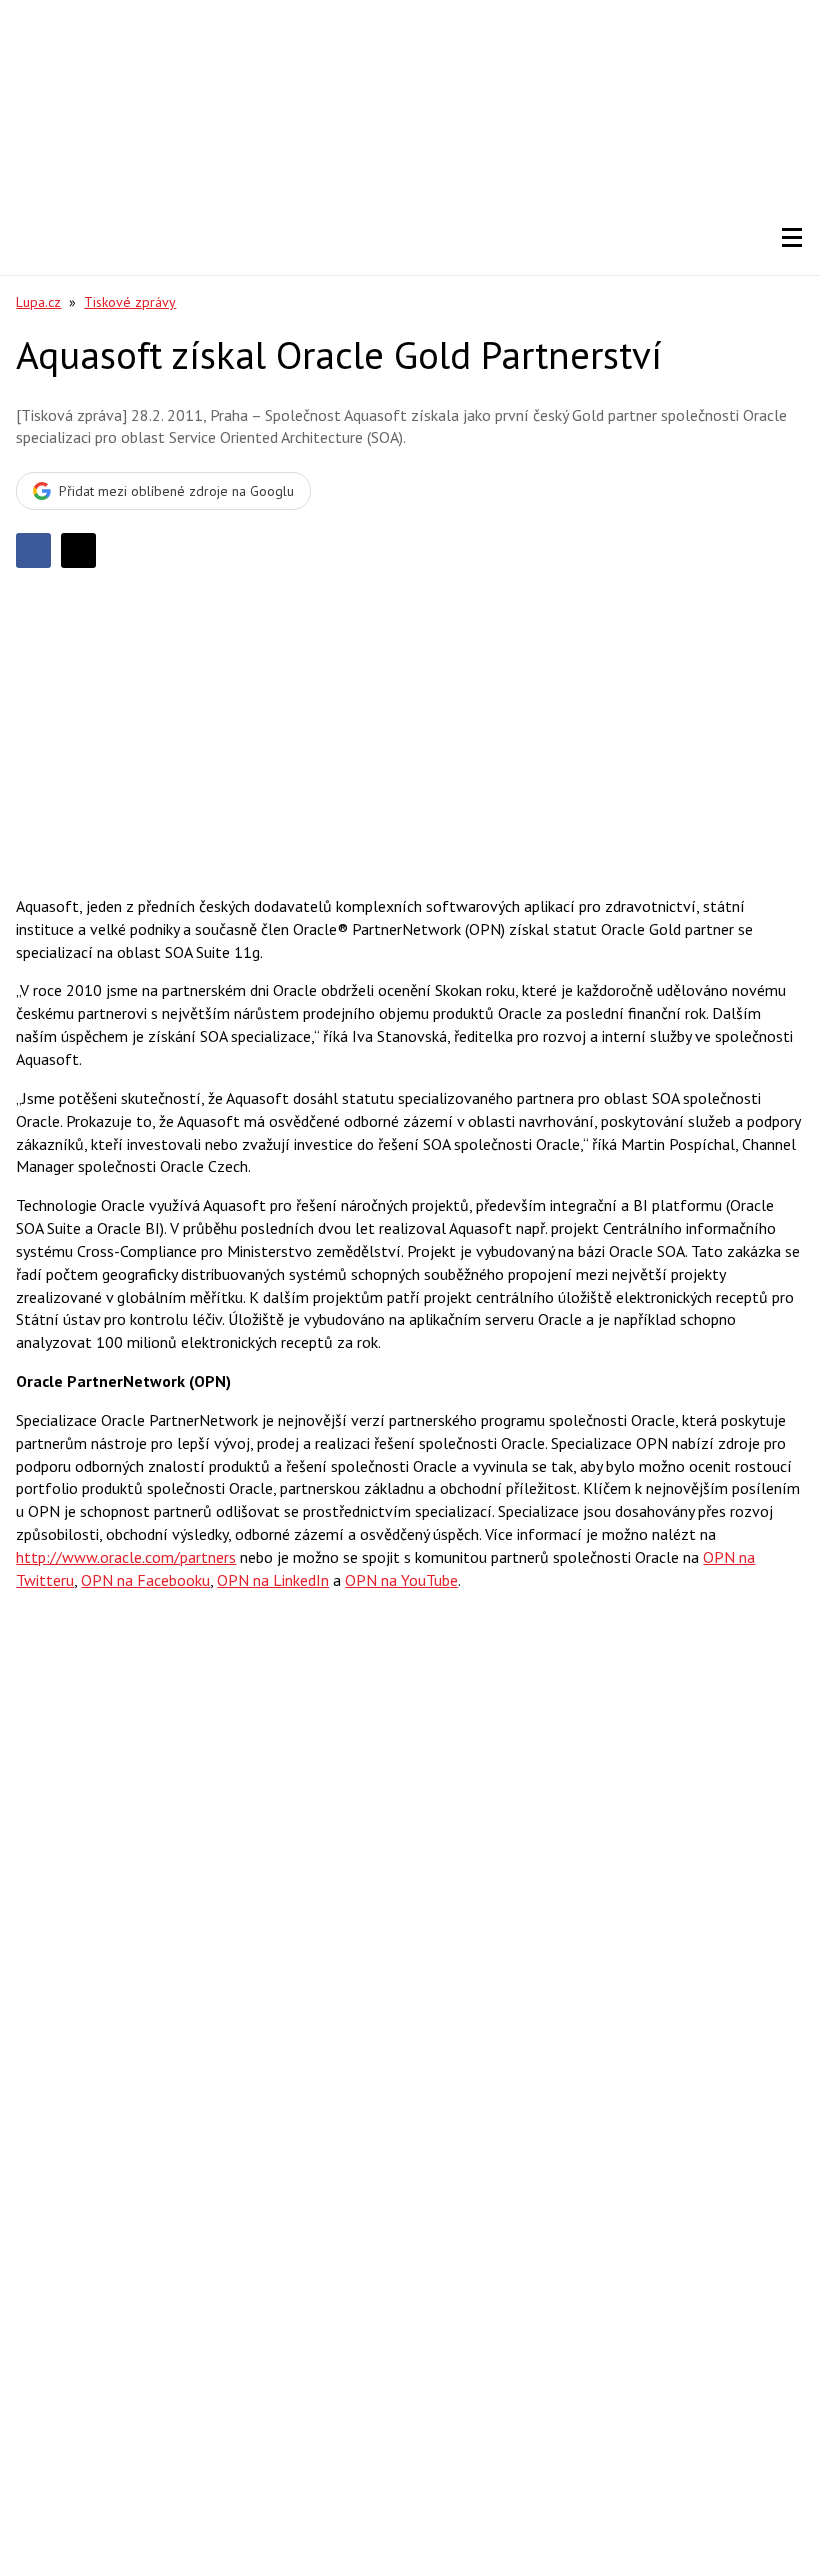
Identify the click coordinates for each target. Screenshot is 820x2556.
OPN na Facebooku (145, 1580)
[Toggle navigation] (792, 238)
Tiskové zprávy (130, 302)
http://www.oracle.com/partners (126, 1557)
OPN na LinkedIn (273, 1580)
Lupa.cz (38, 302)
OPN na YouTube (401, 1580)
